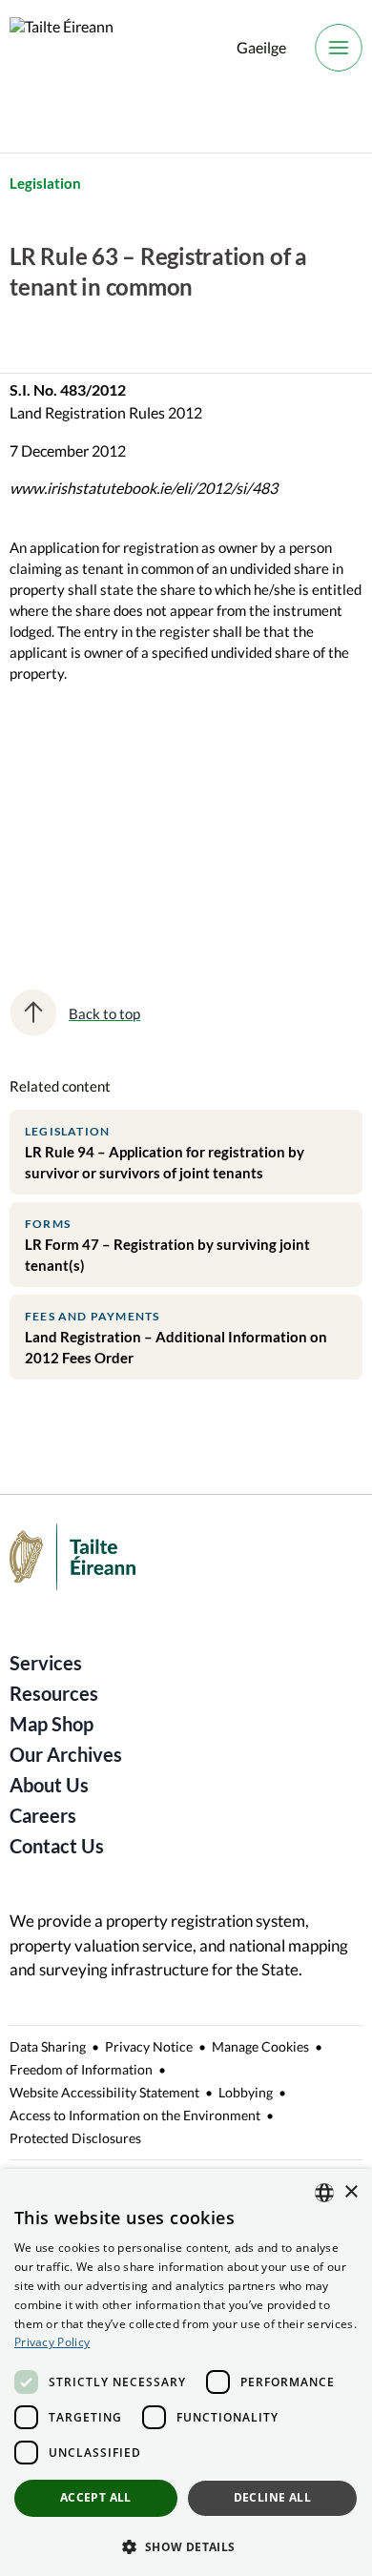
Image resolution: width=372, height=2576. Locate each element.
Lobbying (246, 2092)
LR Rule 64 (58, 867)
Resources (54, 1693)
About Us (49, 1785)
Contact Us (57, 1846)
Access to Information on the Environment (135, 2115)
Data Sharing (48, 2046)
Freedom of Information (81, 2069)
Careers (43, 1815)
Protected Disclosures (75, 2138)
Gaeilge (261, 47)
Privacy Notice (149, 2046)
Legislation (45, 183)
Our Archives (66, 1754)
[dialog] (186, 2372)
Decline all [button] (272, 2497)
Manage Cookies (260, 2046)
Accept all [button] (96, 2497)
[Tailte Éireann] (62, 48)
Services (46, 1663)
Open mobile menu (339, 48)
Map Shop (52, 1724)
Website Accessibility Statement (104, 2092)
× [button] (351, 2192)
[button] (186, 2545)
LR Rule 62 (58, 800)
